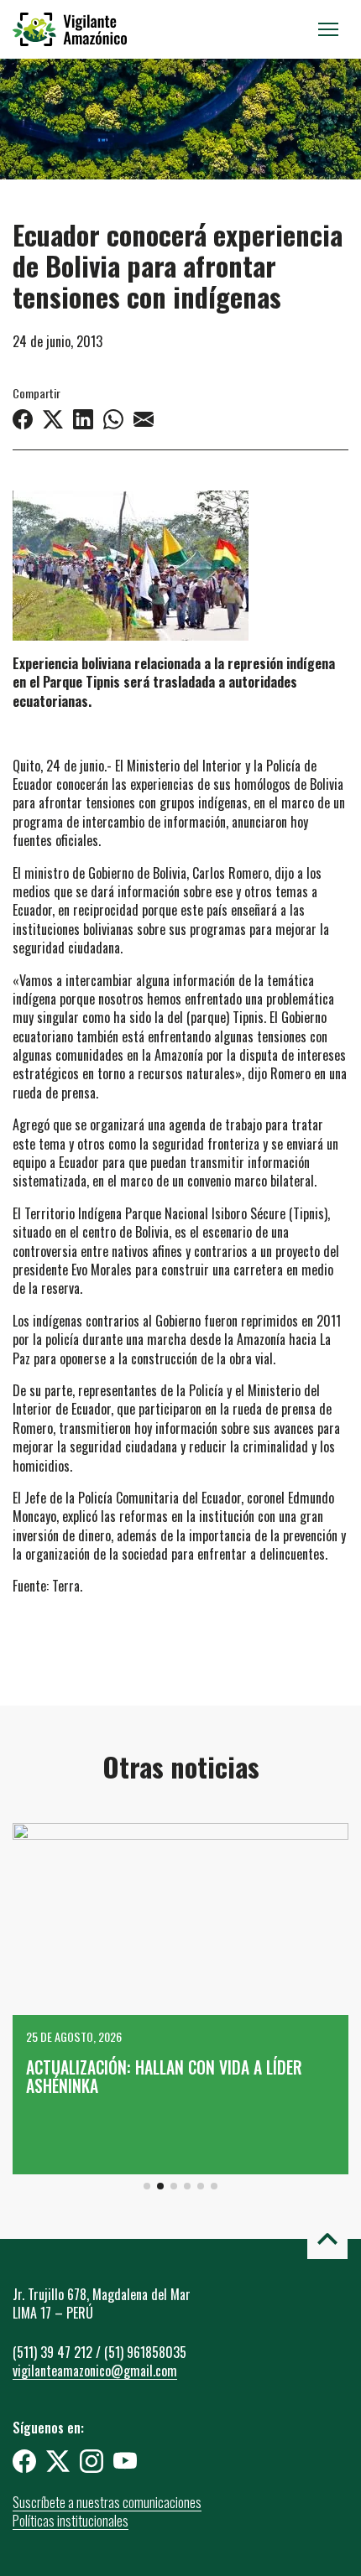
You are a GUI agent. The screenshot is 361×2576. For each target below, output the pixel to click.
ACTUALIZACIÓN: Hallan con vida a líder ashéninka (164, 2077)
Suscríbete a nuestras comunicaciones (107, 2502)
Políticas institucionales (71, 2521)
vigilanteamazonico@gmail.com (95, 2371)
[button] (147, 2186)
